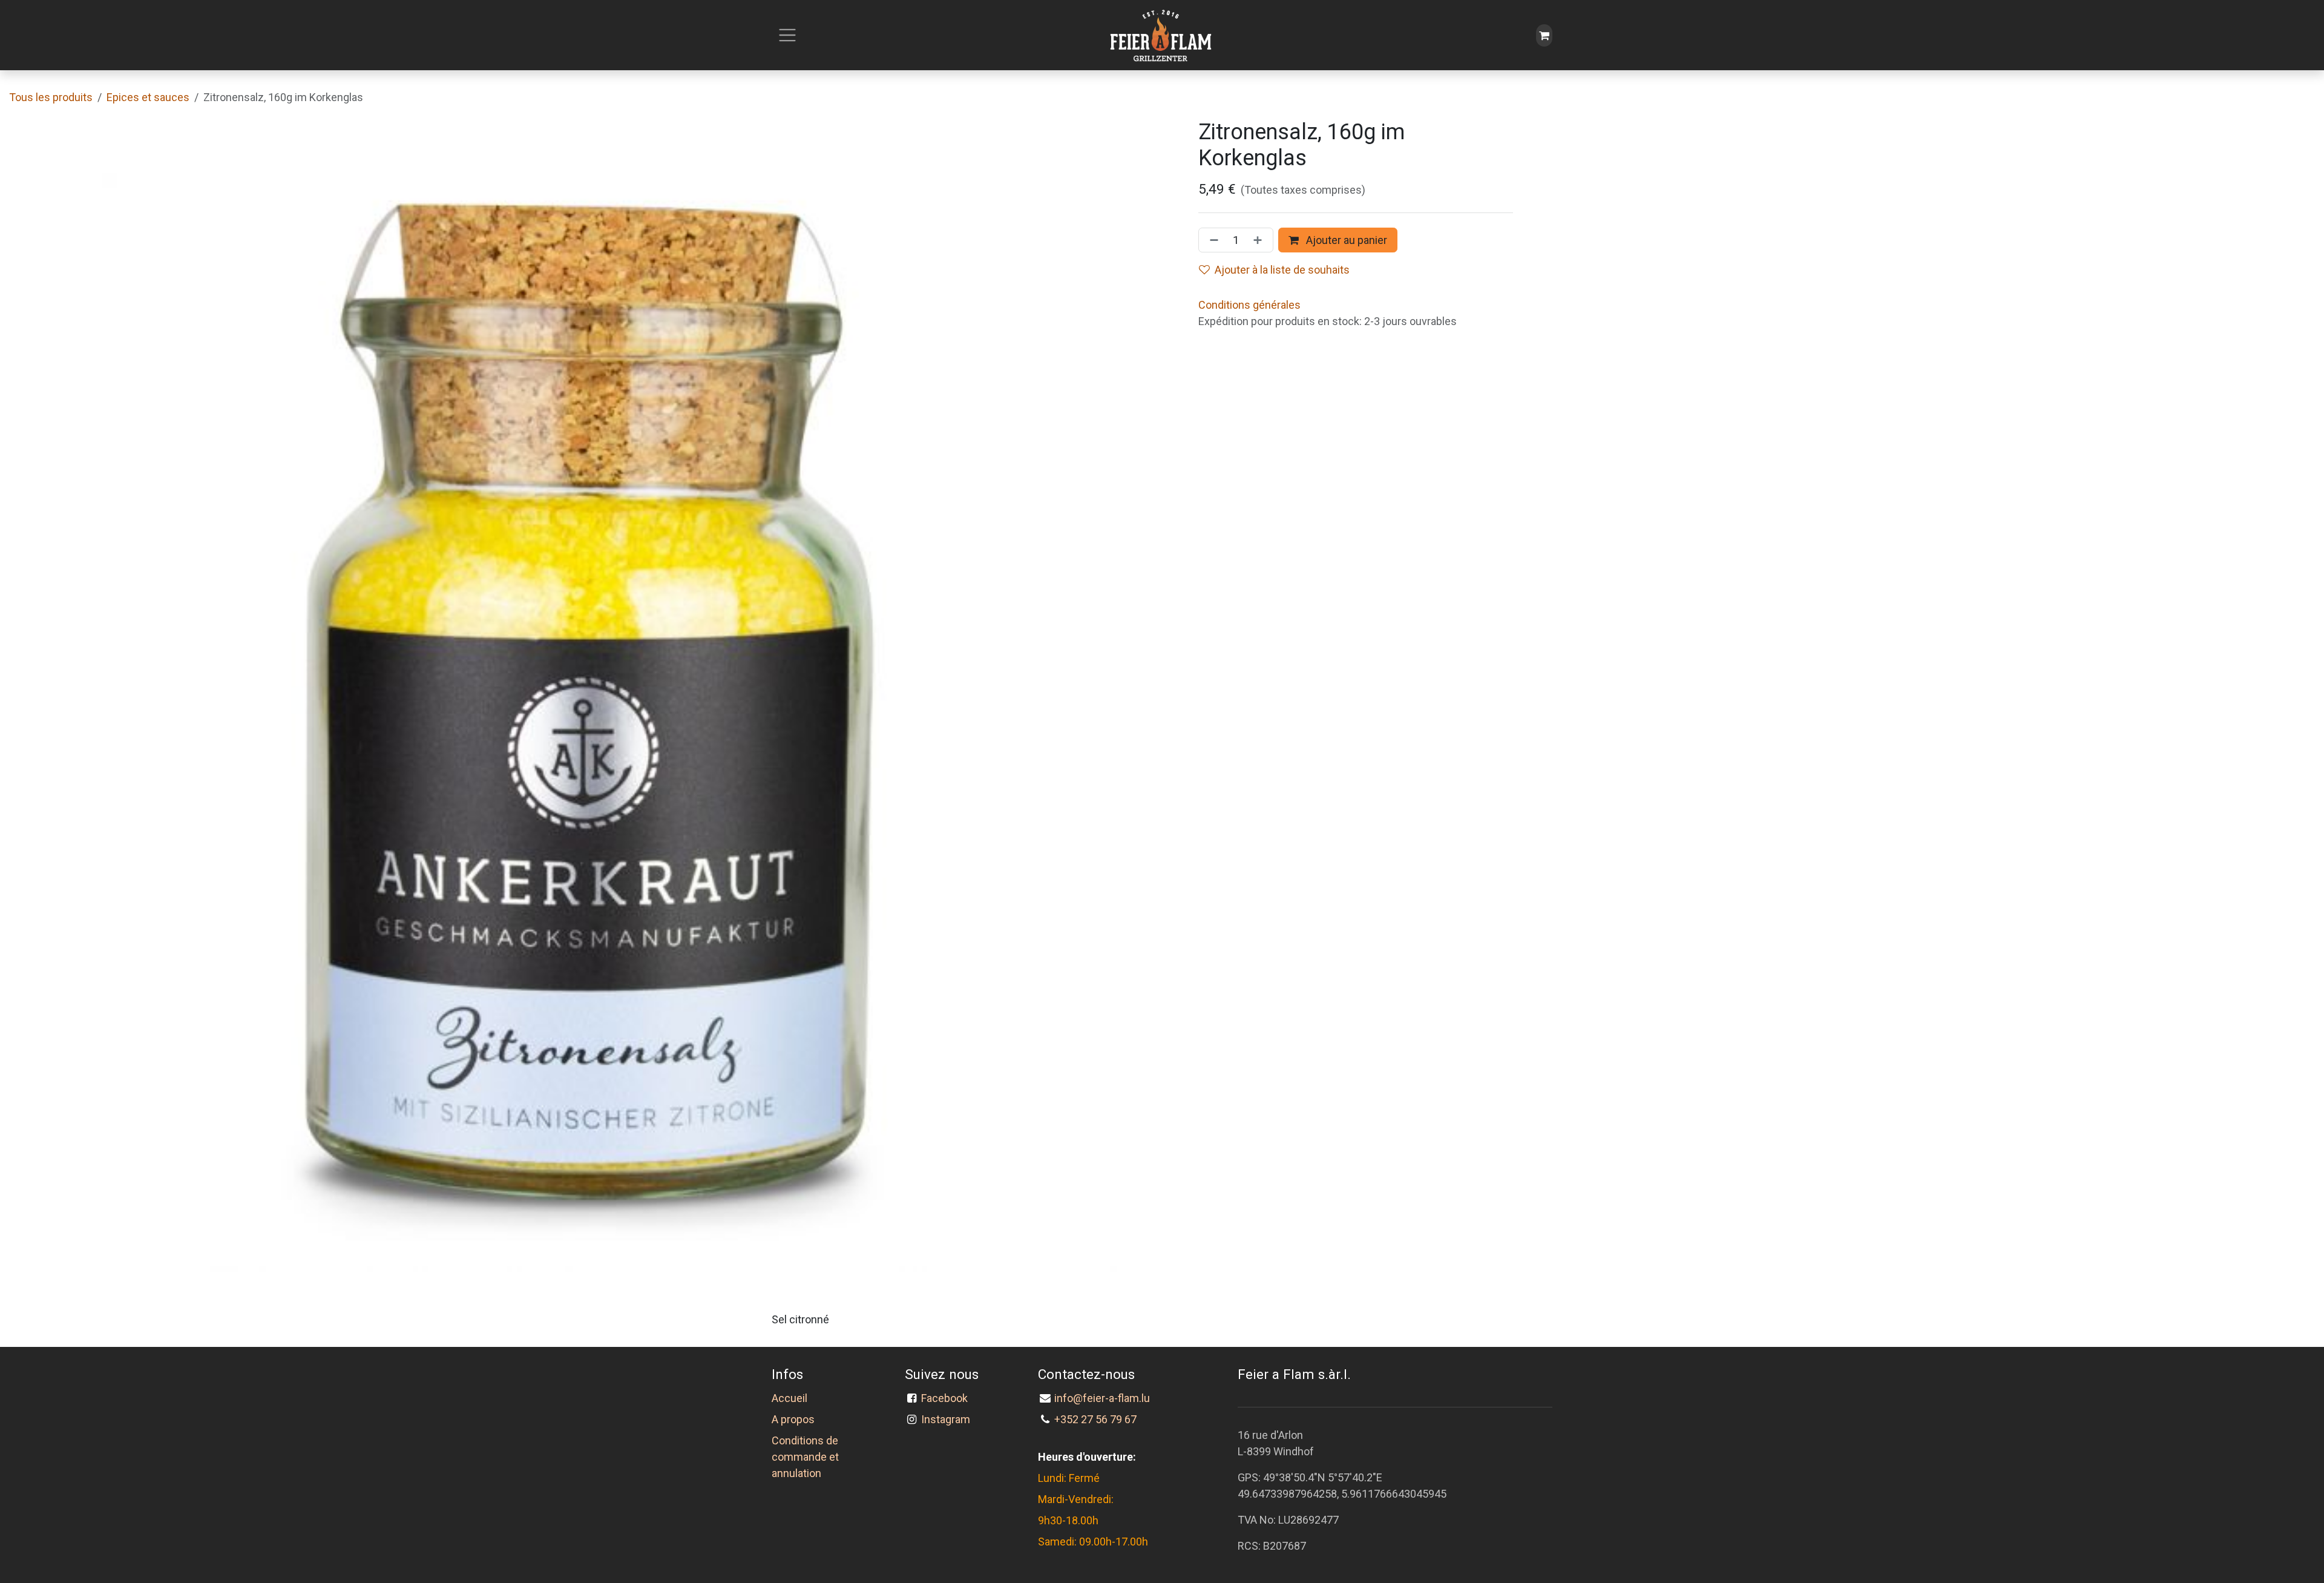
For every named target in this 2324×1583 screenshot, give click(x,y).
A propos (793, 1419)
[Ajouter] (1260, 240)
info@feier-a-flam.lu (1102, 1398)
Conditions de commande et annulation (805, 1457)
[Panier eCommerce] (1544, 35)
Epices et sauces (148, 97)
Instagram (946, 1419)
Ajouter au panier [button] (1345, 240)
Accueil (789, 1398)
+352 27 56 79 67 (1095, 1419)
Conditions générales (1249, 305)
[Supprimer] (1212, 240)
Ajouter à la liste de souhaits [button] (1282, 270)
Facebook (947, 1398)
